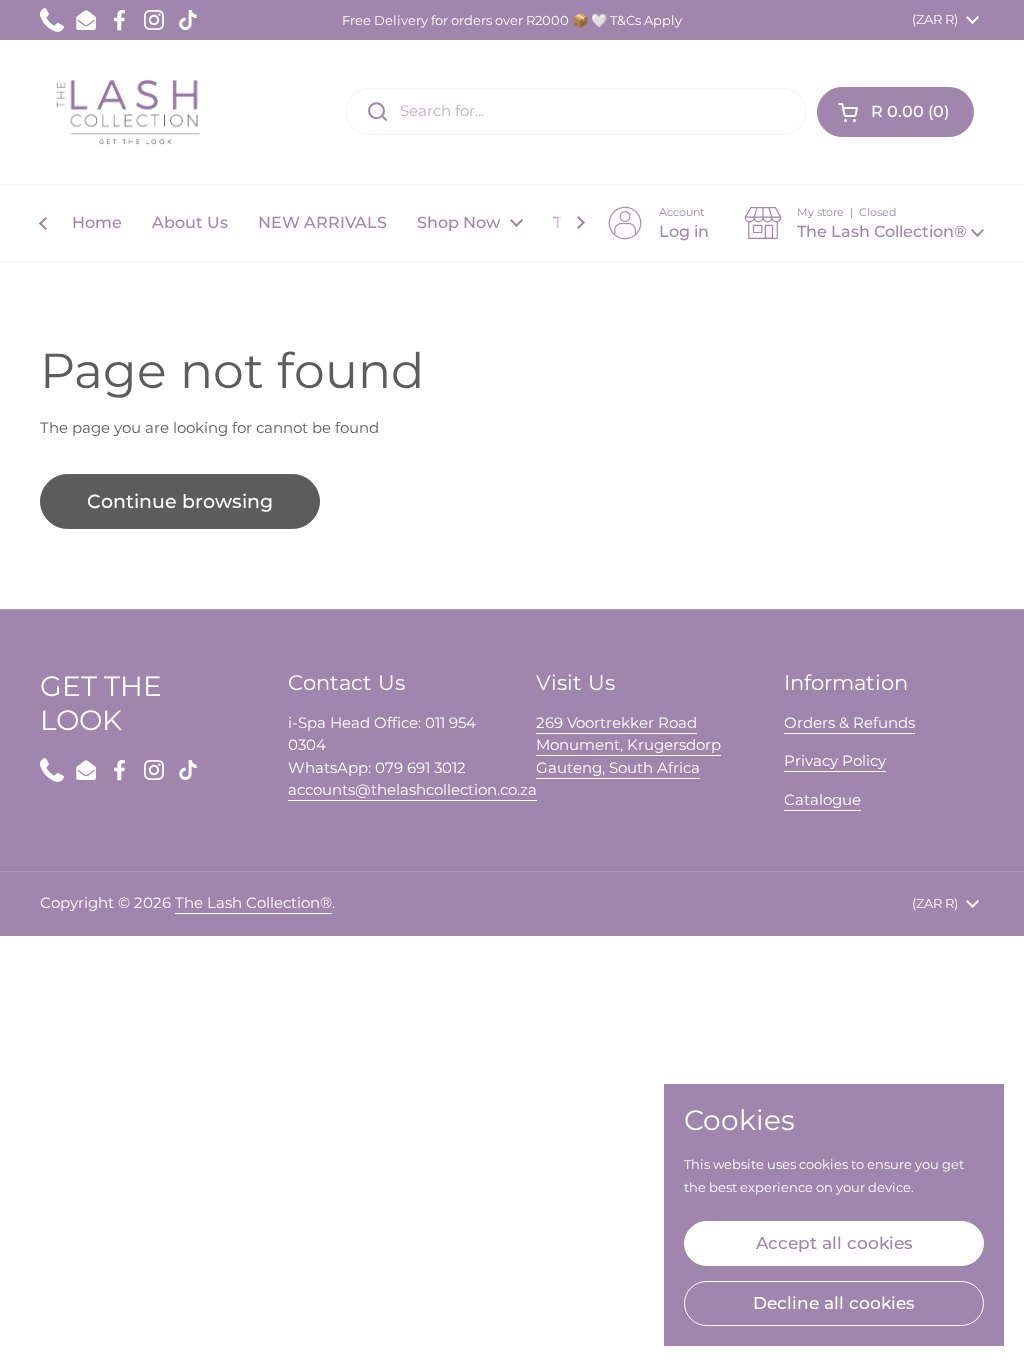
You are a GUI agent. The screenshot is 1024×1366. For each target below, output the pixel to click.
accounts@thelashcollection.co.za (412, 789)
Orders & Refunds (849, 722)
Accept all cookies (834, 1243)
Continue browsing (180, 501)
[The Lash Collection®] (132, 112)
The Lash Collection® (253, 902)
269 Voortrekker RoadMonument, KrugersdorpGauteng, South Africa (628, 745)
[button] (895, 112)
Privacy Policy (835, 760)
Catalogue (822, 799)
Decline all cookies (834, 1303)
